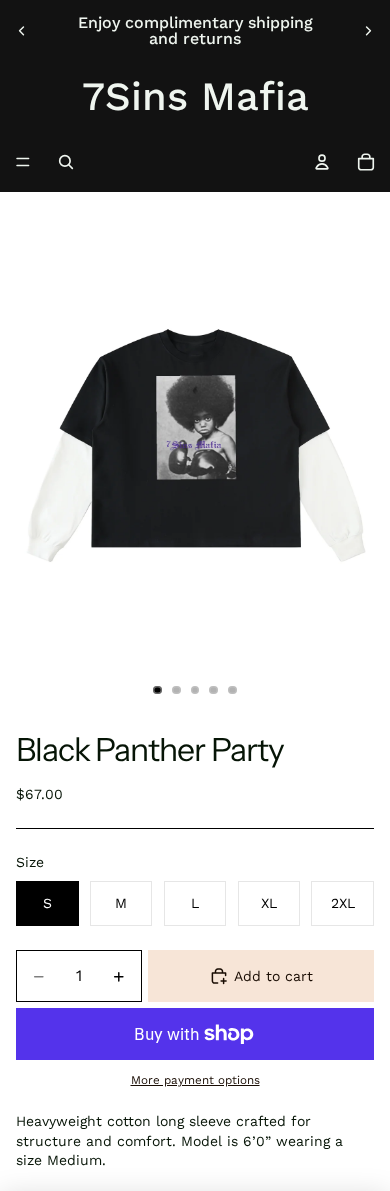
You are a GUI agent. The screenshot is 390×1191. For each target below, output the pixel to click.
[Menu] (23, 162)
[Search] (66, 162)
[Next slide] (368, 31)
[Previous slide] (22, 31)
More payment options (195, 1080)
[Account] (322, 162)
